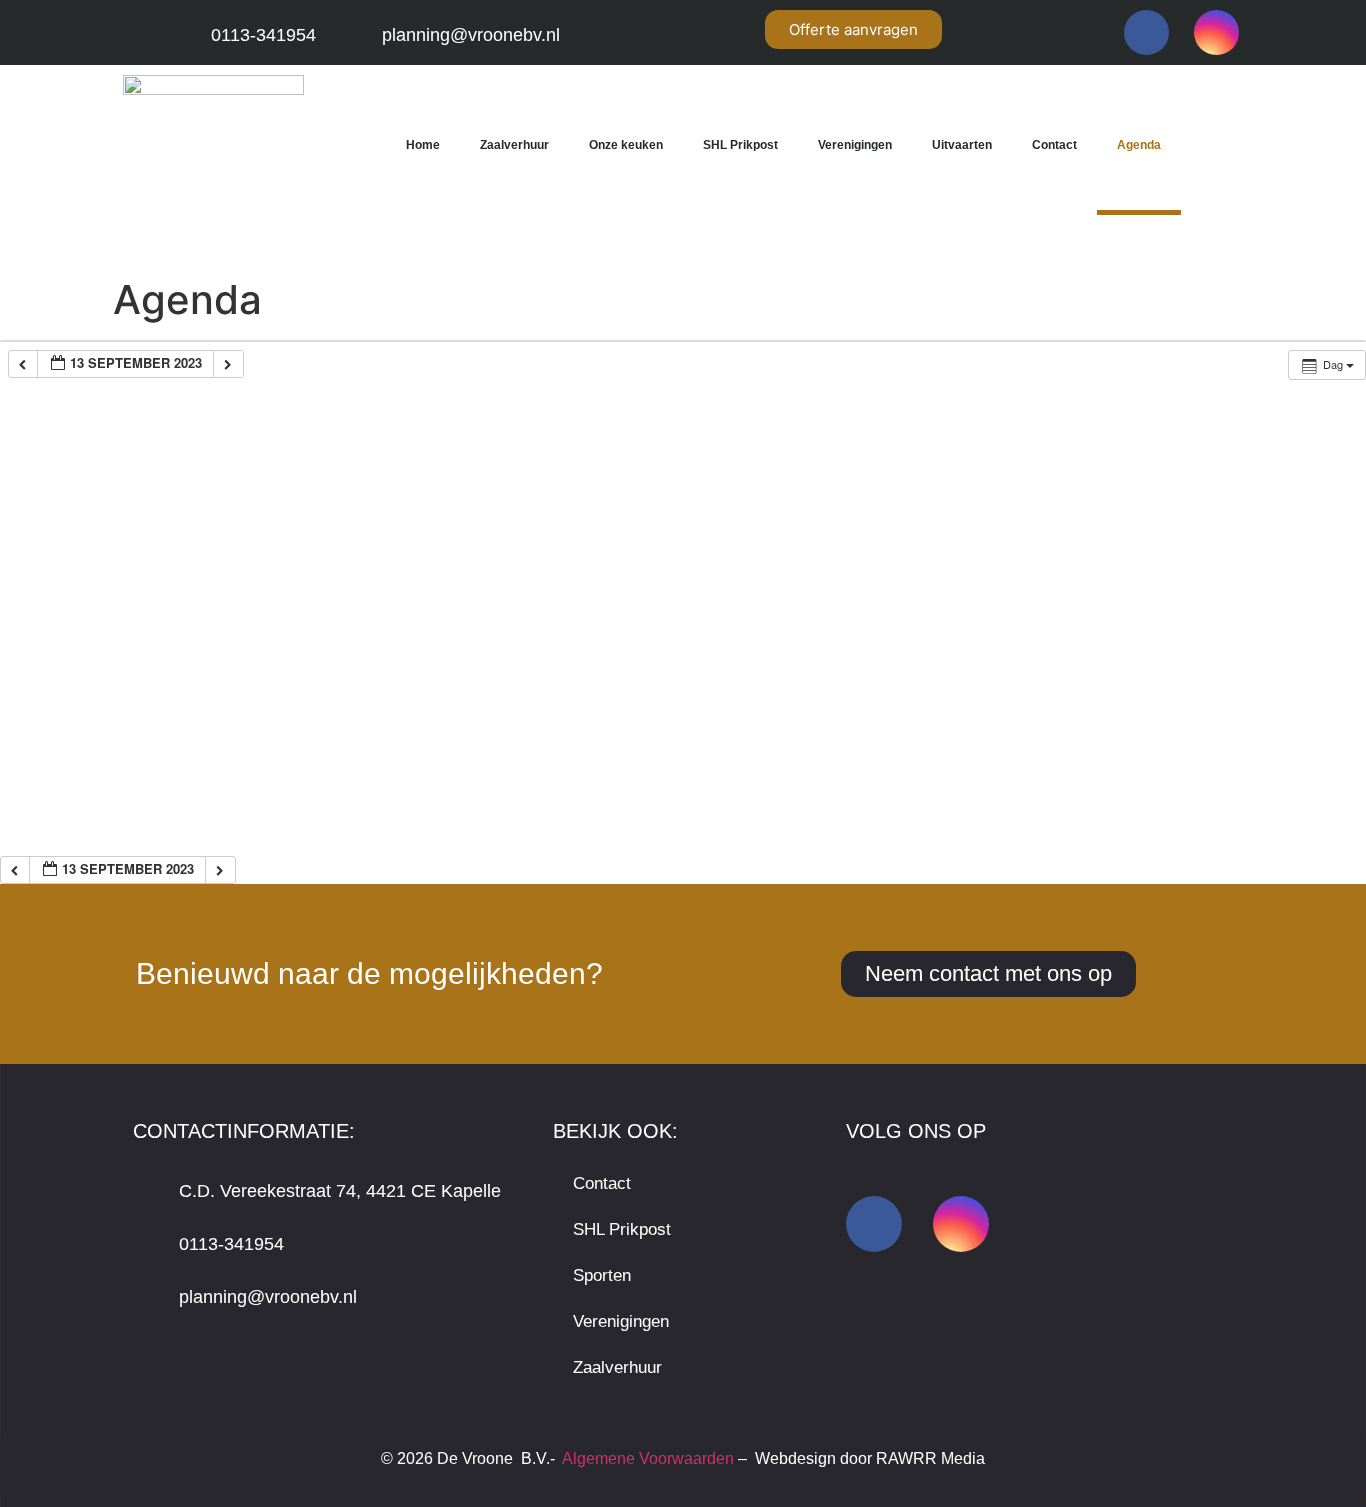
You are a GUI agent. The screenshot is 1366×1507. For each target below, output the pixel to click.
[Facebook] (1146, 32)
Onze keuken (626, 145)
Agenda (1139, 145)
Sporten (602, 1275)
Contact (1054, 145)
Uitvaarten (962, 145)
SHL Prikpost (740, 145)
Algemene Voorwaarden (648, 1458)
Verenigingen (855, 145)
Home (423, 145)
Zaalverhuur (514, 145)
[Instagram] (1216, 32)
